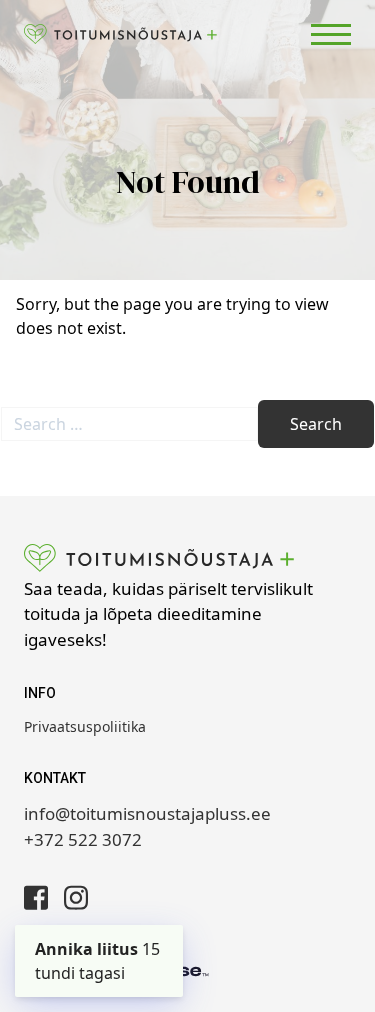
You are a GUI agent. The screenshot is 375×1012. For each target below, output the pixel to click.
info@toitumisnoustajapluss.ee (147, 813)
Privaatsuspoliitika (85, 726)
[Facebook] (36, 897)
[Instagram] (76, 897)
